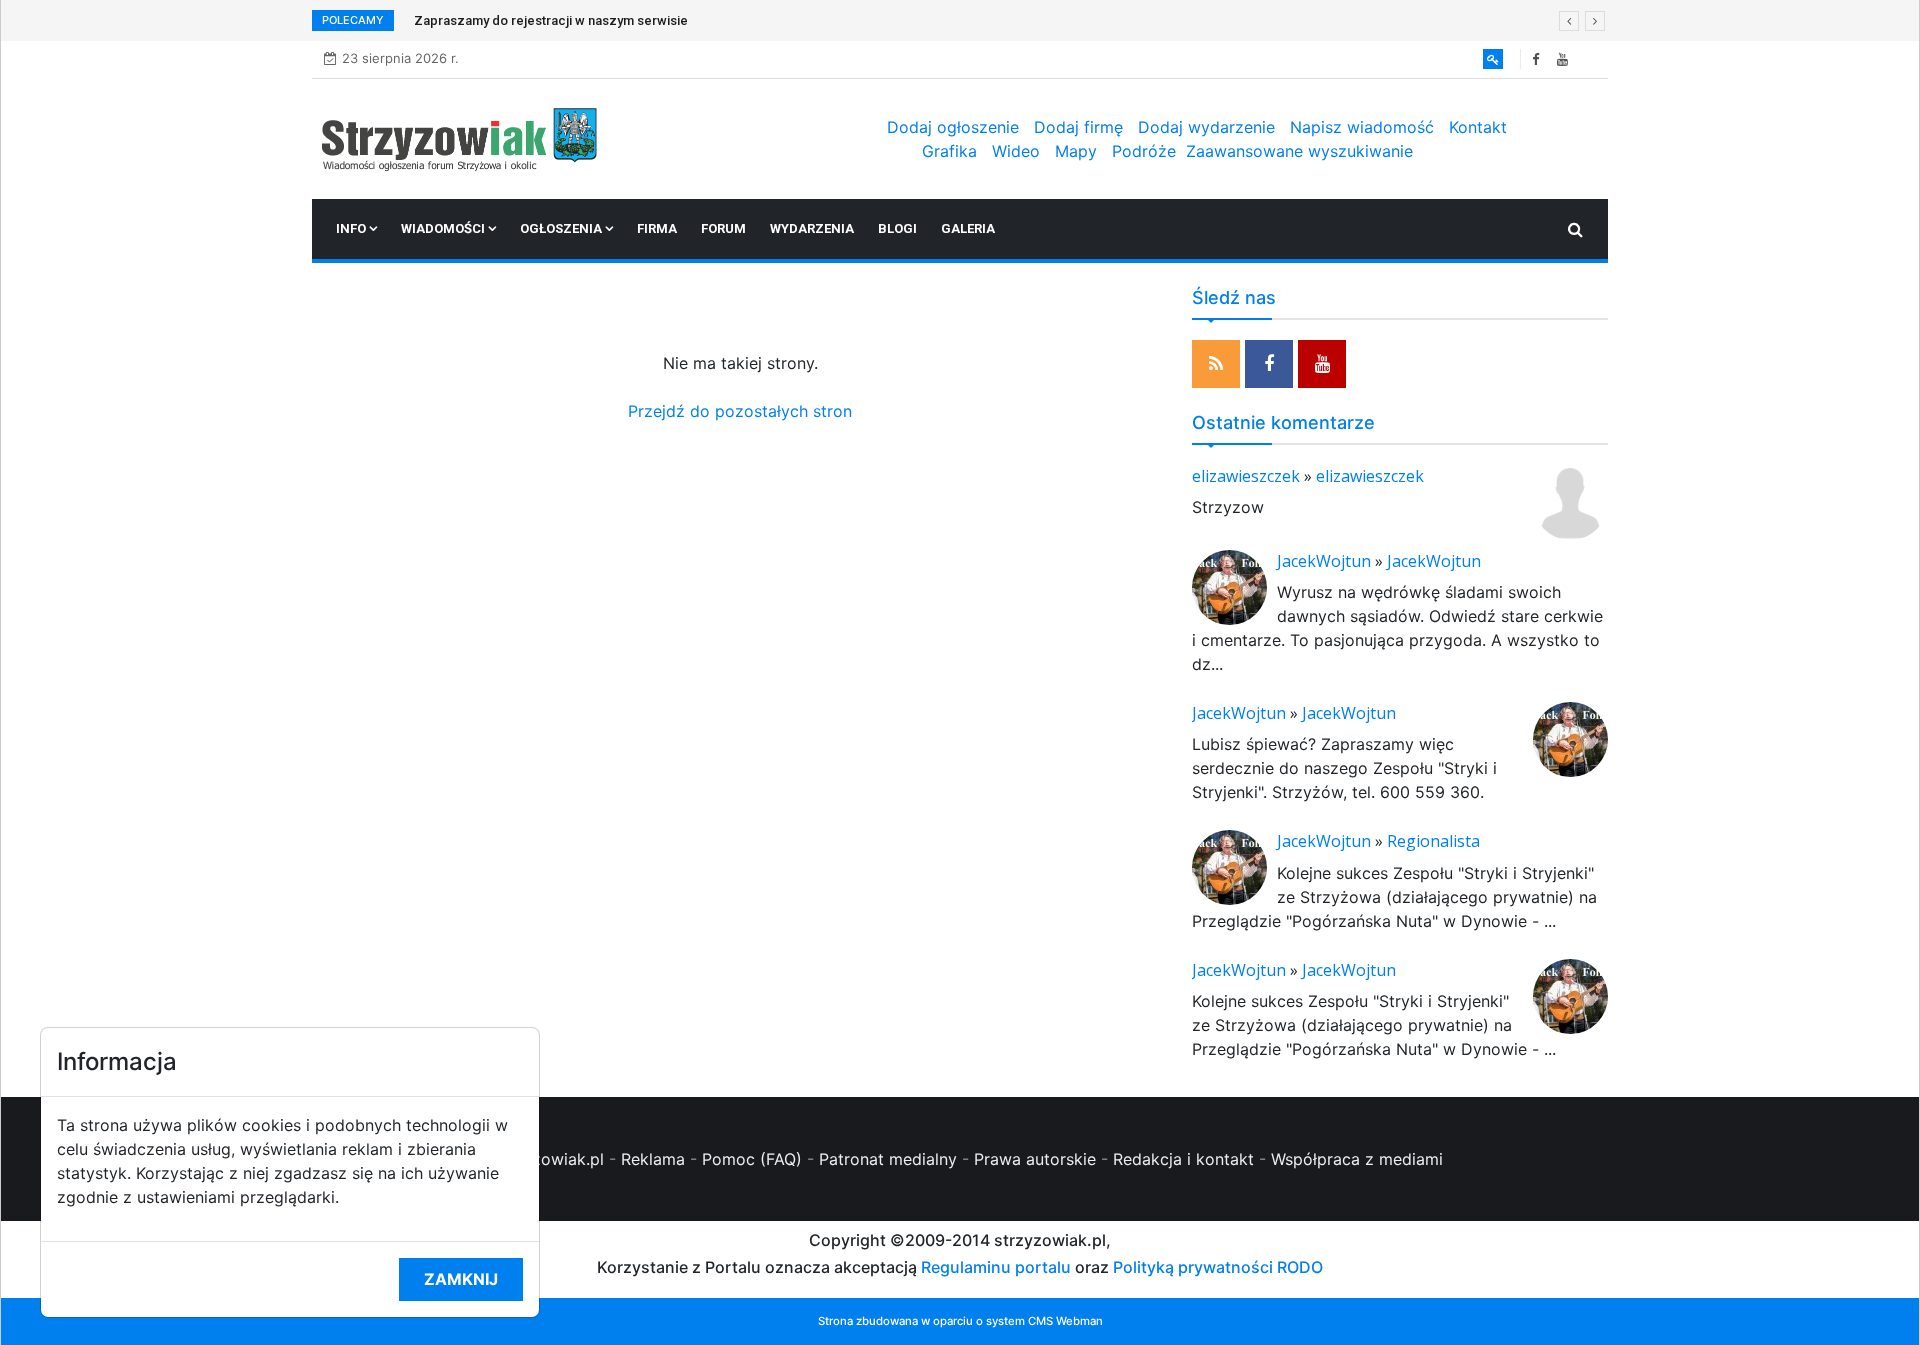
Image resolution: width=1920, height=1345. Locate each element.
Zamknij (461, 1279)
